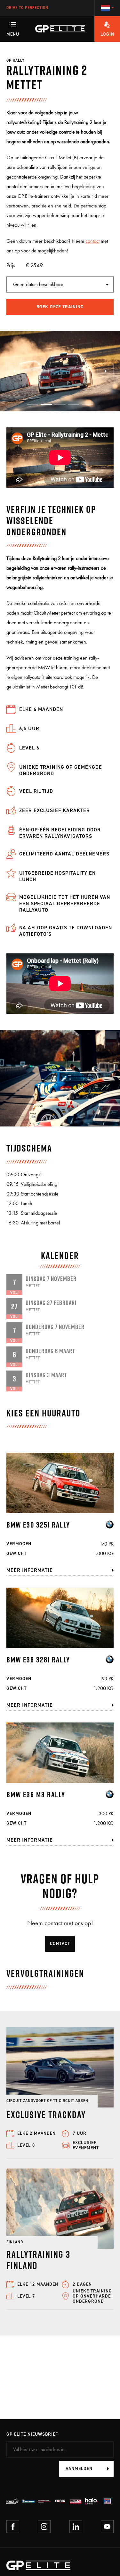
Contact (60, 1944)
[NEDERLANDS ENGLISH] (107, 8)
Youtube (107, 2527)
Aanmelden (79, 2469)
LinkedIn (76, 2527)
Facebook (13, 2527)
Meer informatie (30, 1570)
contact (92, 241)
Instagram (44, 2527)
